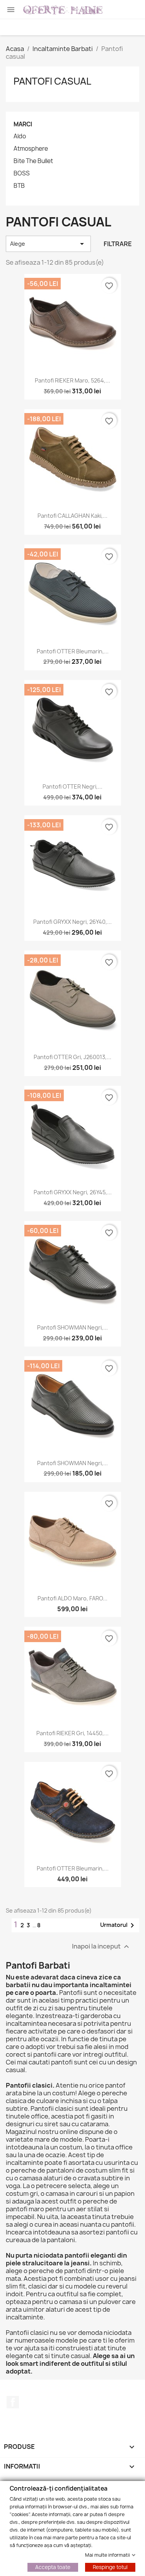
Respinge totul (110, 2567)
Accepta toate (53, 2567)
